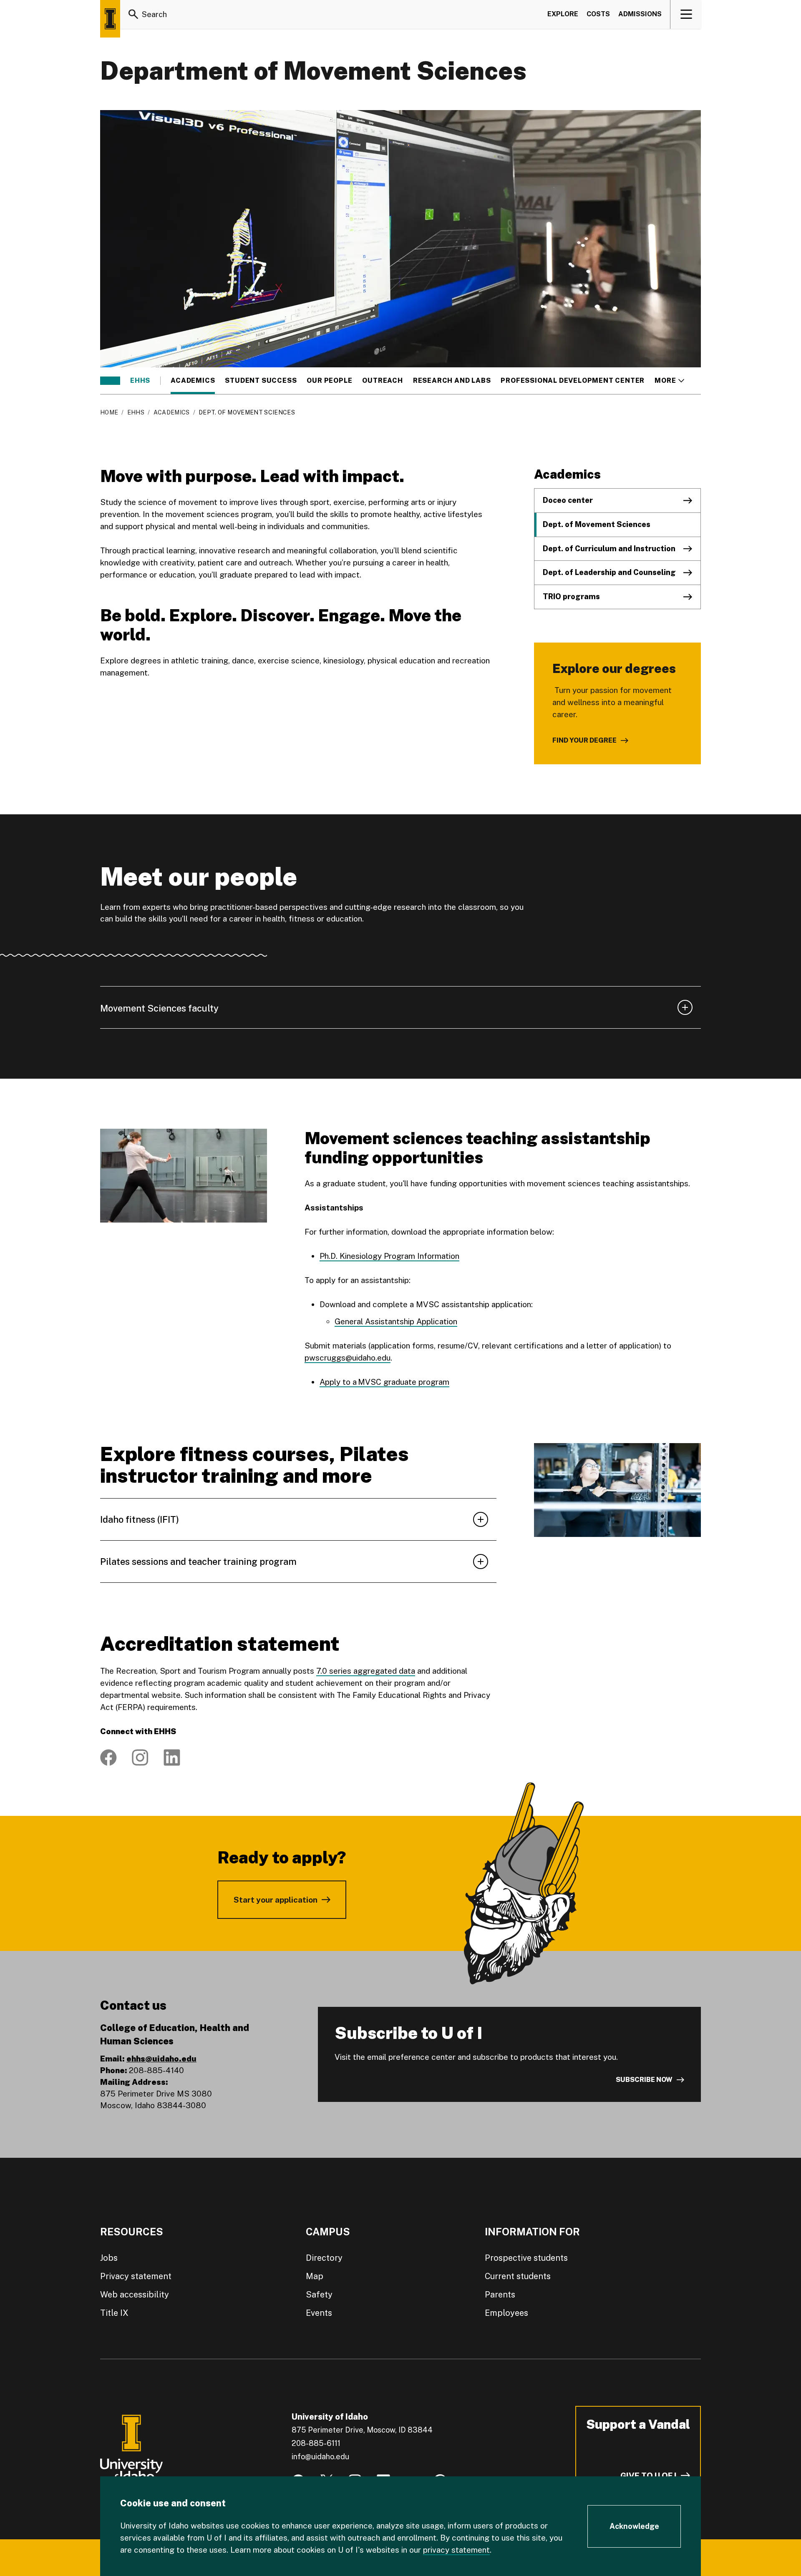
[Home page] (110, 19)
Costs (598, 14)
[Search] (133, 14)
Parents (500, 2295)
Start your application (276, 1900)
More (669, 381)
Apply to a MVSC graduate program (384, 1382)
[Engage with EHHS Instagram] (140, 1758)
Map (315, 2276)
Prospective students (526, 2258)
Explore (563, 14)
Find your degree (584, 740)
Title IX (114, 2313)
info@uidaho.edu (320, 2457)
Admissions (640, 14)
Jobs (109, 2258)
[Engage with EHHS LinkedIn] (172, 1758)
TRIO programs (571, 596)
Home (109, 412)
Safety (319, 2295)
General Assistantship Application (396, 1321)
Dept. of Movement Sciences (597, 524)
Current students (518, 2276)
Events (319, 2313)
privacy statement (456, 2550)
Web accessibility (135, 2295)
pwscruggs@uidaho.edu (348, 1358)
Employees (506, 2313)
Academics (193, 381)
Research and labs (452, 381)
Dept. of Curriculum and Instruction (609, 549)
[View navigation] (686, 14)
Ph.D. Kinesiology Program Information (389, 1256)
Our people (329, 381)
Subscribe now (644, 2080)
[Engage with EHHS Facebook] (108, 1758)
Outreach (382, 381)
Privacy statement (136, 2276)
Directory (324, 2258)
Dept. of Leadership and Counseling (609, 572)
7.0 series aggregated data (366, 1671)
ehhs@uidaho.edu (161, 2059)
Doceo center (568, 500)
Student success (261, 381)
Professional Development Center (573, 381)
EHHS (140, 381)
